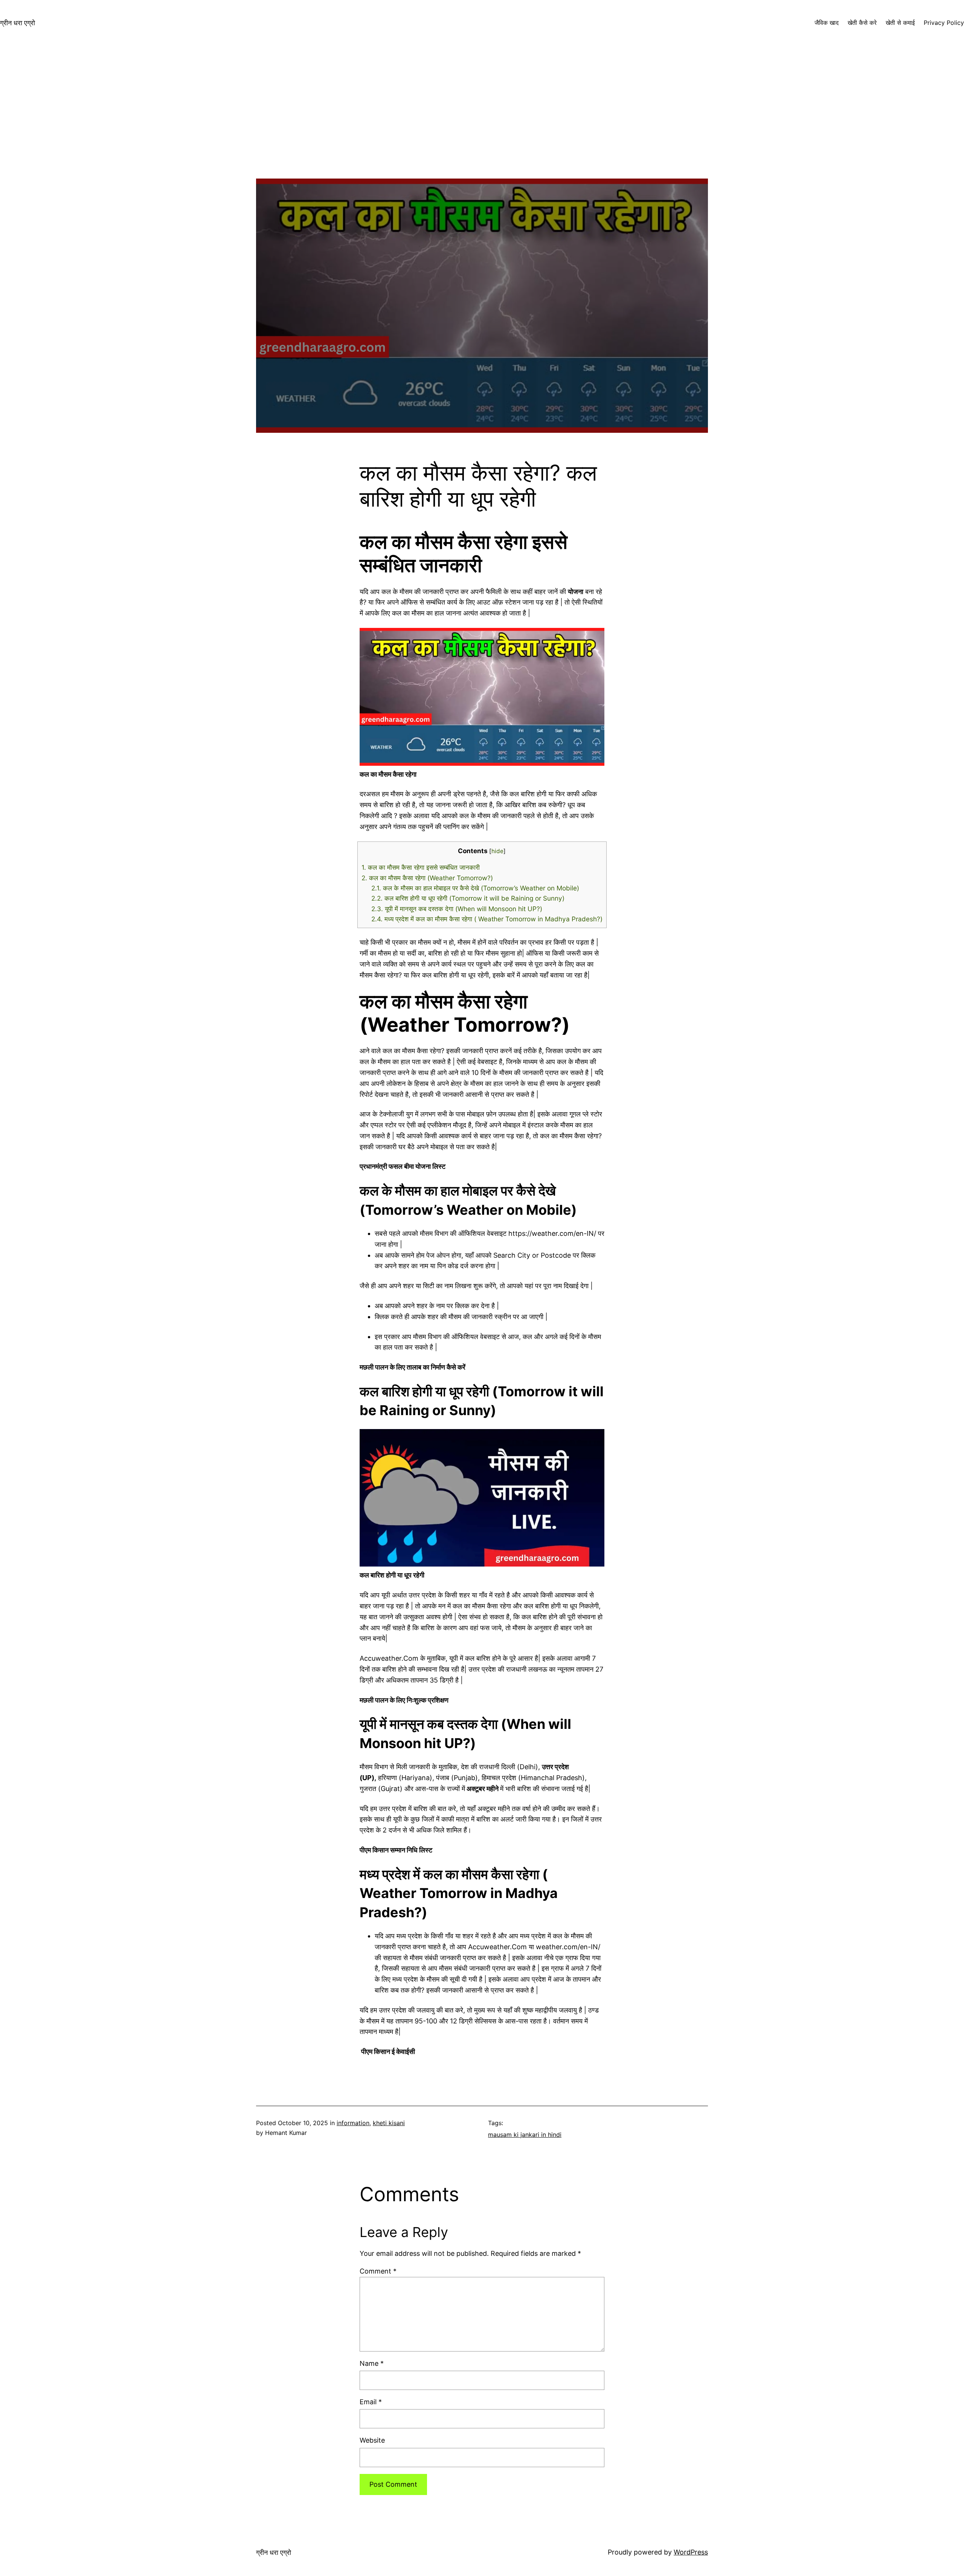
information (353, 2123)
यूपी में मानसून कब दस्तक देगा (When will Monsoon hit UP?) (457, 909)
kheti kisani (389, 2123)
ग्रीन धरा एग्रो (18, 23)
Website (372, 2440)
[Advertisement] (482, 126)
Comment (378, 2271)
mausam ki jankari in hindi (525, 2135)
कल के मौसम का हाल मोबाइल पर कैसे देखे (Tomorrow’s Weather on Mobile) (475, 888)
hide (497, 851)
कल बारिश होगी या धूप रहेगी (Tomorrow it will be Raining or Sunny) (468, 898)
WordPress (691, 2552)
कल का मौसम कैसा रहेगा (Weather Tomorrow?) (427, 878)
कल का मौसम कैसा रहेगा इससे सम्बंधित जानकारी (421, 867)
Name (372, 2363)
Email (371, 2402)
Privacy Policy (944, 23)
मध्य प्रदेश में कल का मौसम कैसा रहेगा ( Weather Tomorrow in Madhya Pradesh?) (487, 919)
